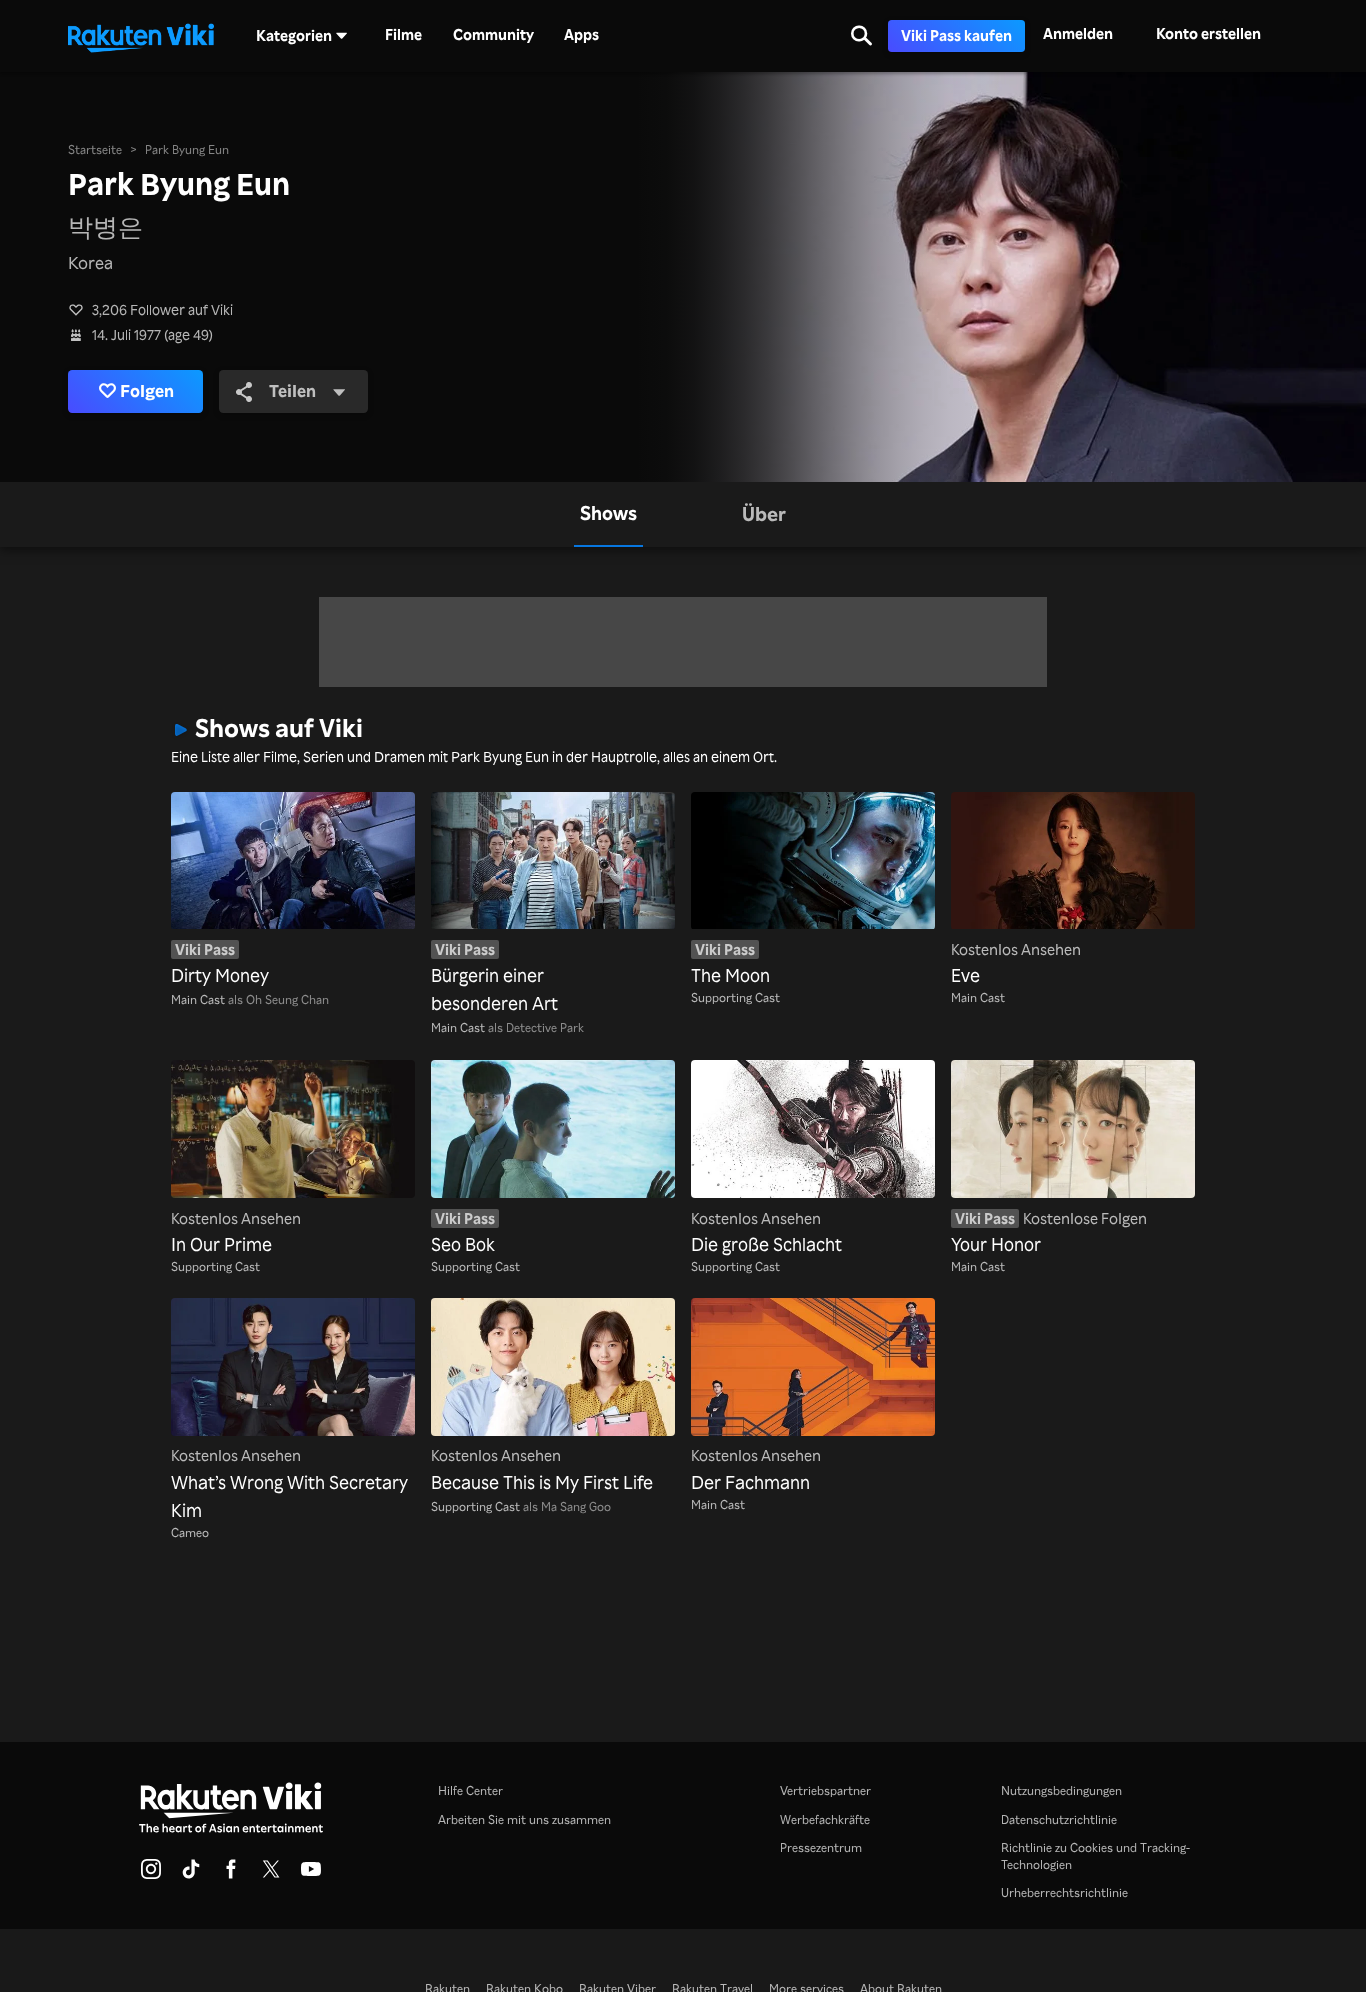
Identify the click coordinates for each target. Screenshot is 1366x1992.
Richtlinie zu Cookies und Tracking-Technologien (1095, 1855)
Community (493, 35)
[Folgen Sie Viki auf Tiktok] (191, 1875)
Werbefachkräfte (825, 1819)
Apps (581, 35)
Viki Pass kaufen (956, 35)
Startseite (95, 149)
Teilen (292, 390)
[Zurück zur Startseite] (141, 36)
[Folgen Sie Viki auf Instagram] (151, 1875)
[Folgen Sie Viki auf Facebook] (231, 1875)
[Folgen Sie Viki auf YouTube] (311, 1875)
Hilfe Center (470, 1790)
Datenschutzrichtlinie (1059, 1819)
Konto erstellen (1208, 33)
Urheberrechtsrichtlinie (1064, 1892)
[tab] (608, 514)
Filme (403, 35)
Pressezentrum (821, 1847)
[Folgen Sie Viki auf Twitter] (271, 1875)
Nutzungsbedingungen (1061, 1790)
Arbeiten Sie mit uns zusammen (524, 1819)
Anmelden (1078, 33)
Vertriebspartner (825, 1790)
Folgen (147, 390)
